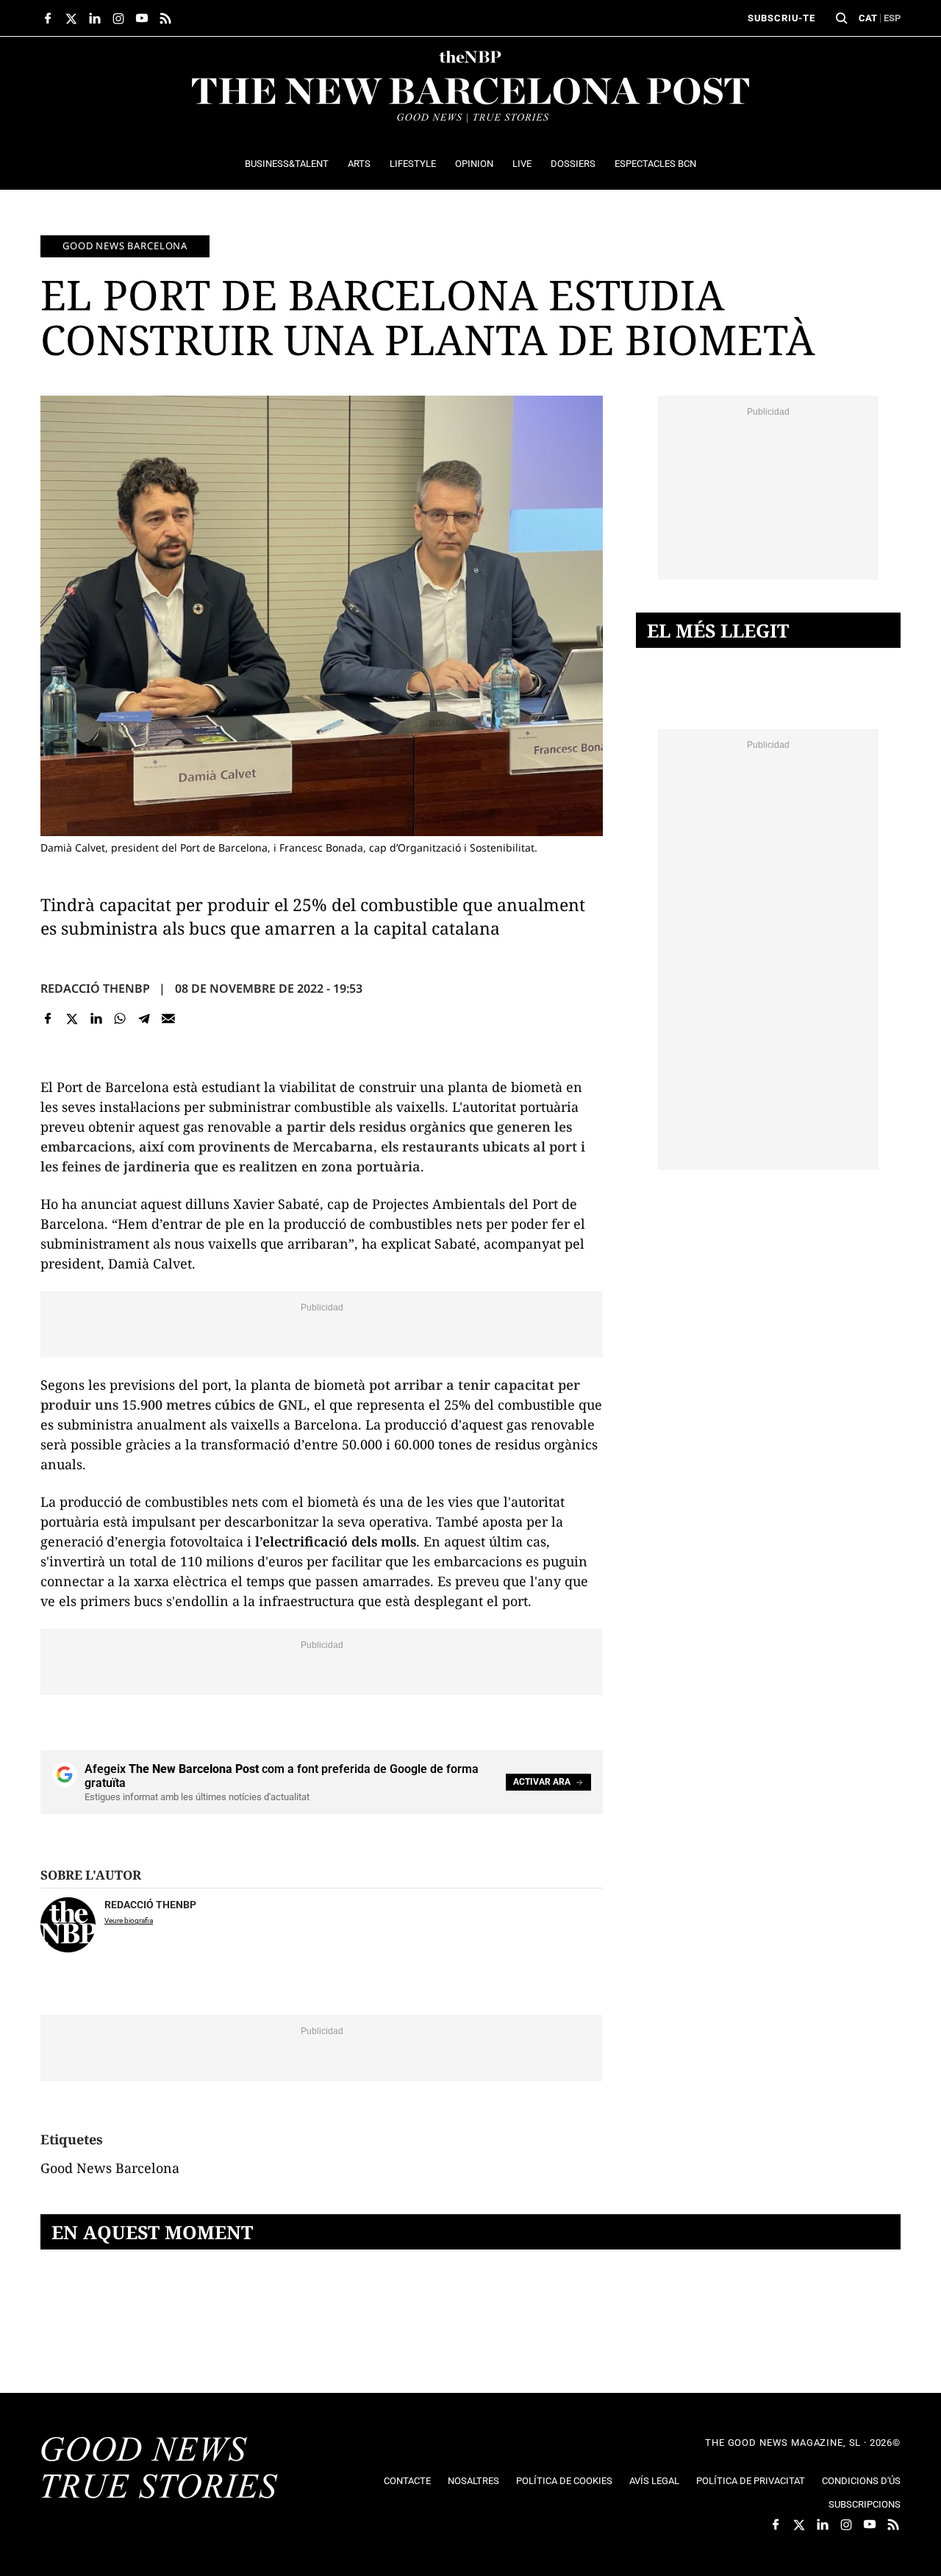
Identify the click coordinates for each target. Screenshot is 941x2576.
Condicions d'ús (861, 2481)
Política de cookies (564, 2481)
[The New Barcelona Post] (160, 2469)
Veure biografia (129, 1920)
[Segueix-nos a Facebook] (48, 18)
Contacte (407, 2481)
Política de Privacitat (751, 2481)
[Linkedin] (96, 1018)
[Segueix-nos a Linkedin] (95, 18)
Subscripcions (865, 2504)
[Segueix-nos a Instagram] (118, 18)
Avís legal (654, 2481)
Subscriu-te (781, 18)
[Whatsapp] (120, 1018)
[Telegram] (144, 1018)
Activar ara (542, 1782)
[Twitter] (72, 1018)
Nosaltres (473, 2481)
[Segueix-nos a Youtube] (142, 18)
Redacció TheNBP (95, 988)
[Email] (168, 1018)
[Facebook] (48, 1018)
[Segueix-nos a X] (71, 18)
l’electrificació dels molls (336, 1541)
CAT (868, 18)
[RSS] (165, 18)
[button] (842, 18)
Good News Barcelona (125, 246)
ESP (892, 18)
